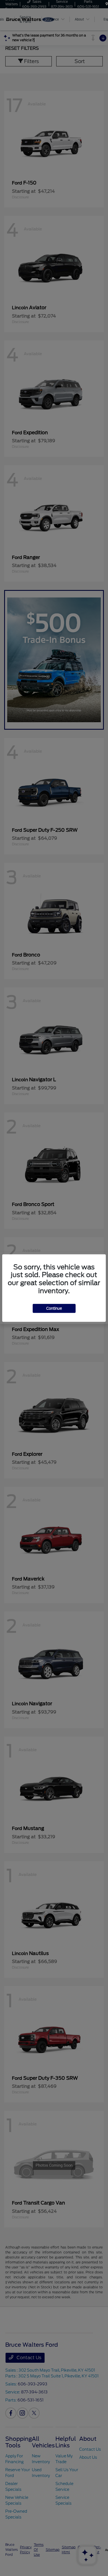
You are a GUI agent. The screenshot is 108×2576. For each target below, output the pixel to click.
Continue (54, 1308)
